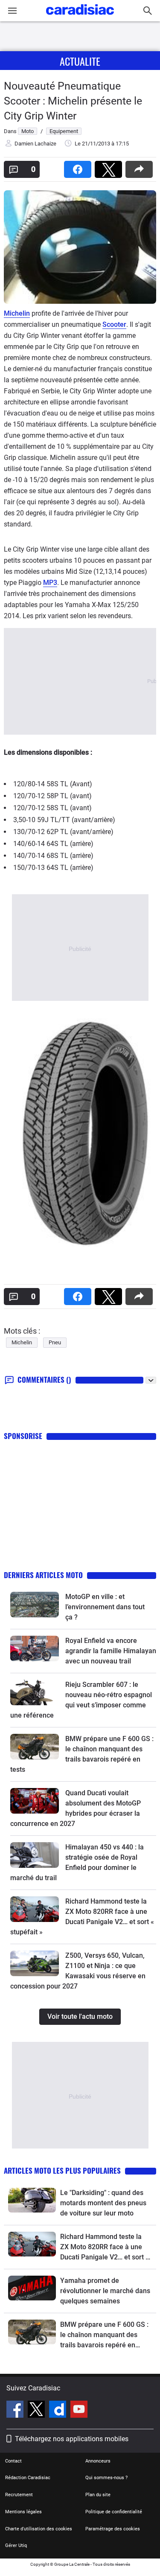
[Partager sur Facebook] (79, 167)
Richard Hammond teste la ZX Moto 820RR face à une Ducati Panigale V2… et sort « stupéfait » (105, 2247)
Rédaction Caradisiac (28, 2478)
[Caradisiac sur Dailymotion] (59, 2410)
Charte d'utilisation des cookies (39, 2529)
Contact (13, 2461)
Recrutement (19, 2495)
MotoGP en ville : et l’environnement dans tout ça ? (105, 1607)
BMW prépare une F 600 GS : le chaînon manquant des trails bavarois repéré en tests (104, 2335)
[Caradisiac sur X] (37, 2410)
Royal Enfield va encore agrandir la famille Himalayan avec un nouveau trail (111, 1651)
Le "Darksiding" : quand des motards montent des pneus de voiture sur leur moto (103, 2203)
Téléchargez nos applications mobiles (72, 2439)
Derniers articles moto (43, 1575)
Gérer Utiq (16, 2545)
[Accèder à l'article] (35, 1605)
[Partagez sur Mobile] (141, 167)
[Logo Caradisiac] (80, 17)
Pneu (55, 1342)
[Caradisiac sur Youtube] (79, 2410)
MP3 (50, 583)
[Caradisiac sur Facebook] (16, 2410)
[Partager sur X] (110, 167)
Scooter (114, 324)
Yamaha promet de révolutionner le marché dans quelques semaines (105, 2291)
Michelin (17, 313)
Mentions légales (23, 2512)
